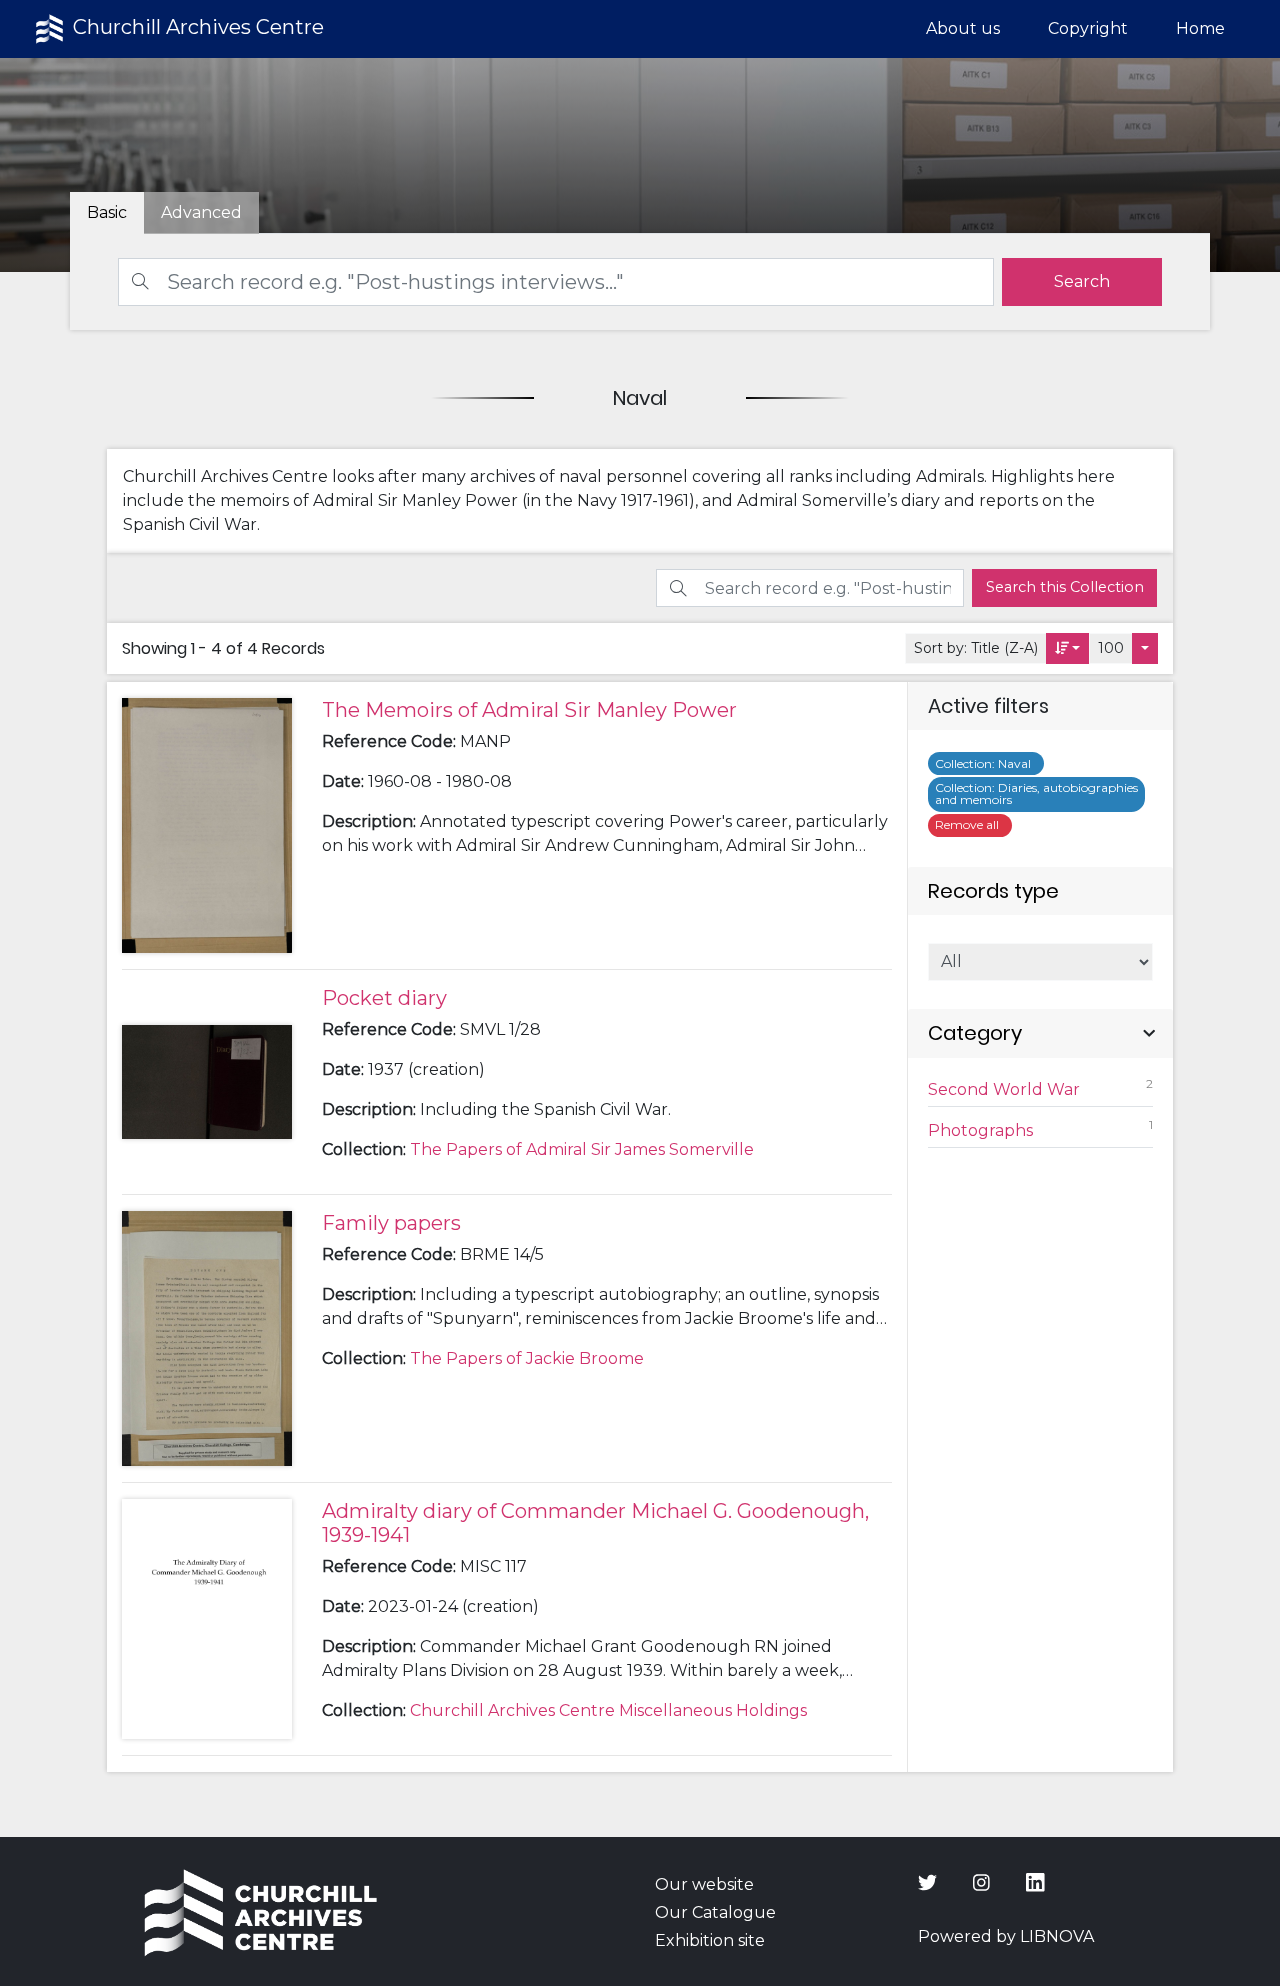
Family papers (391, 1223)
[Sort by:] (1068, 648)
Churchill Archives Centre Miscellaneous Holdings (608, 1710)
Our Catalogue (715, 1912)
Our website (704, 1884)
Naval (986, 763)
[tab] (201, 213)
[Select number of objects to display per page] (1145, 648)
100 (1111, 648)
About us (963, 28)
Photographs (1041, 1128)
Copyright (1088, 28)
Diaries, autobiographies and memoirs (1036, 793)
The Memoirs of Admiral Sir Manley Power (529, 710)
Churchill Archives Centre (196, 27)
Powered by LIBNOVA (1006, 1936)
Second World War (1041, 1087)
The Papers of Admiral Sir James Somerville (582, 1149)
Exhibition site (710, 1940)
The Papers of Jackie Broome (527, 1358)
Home (1200, 28)
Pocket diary (384, 998)
